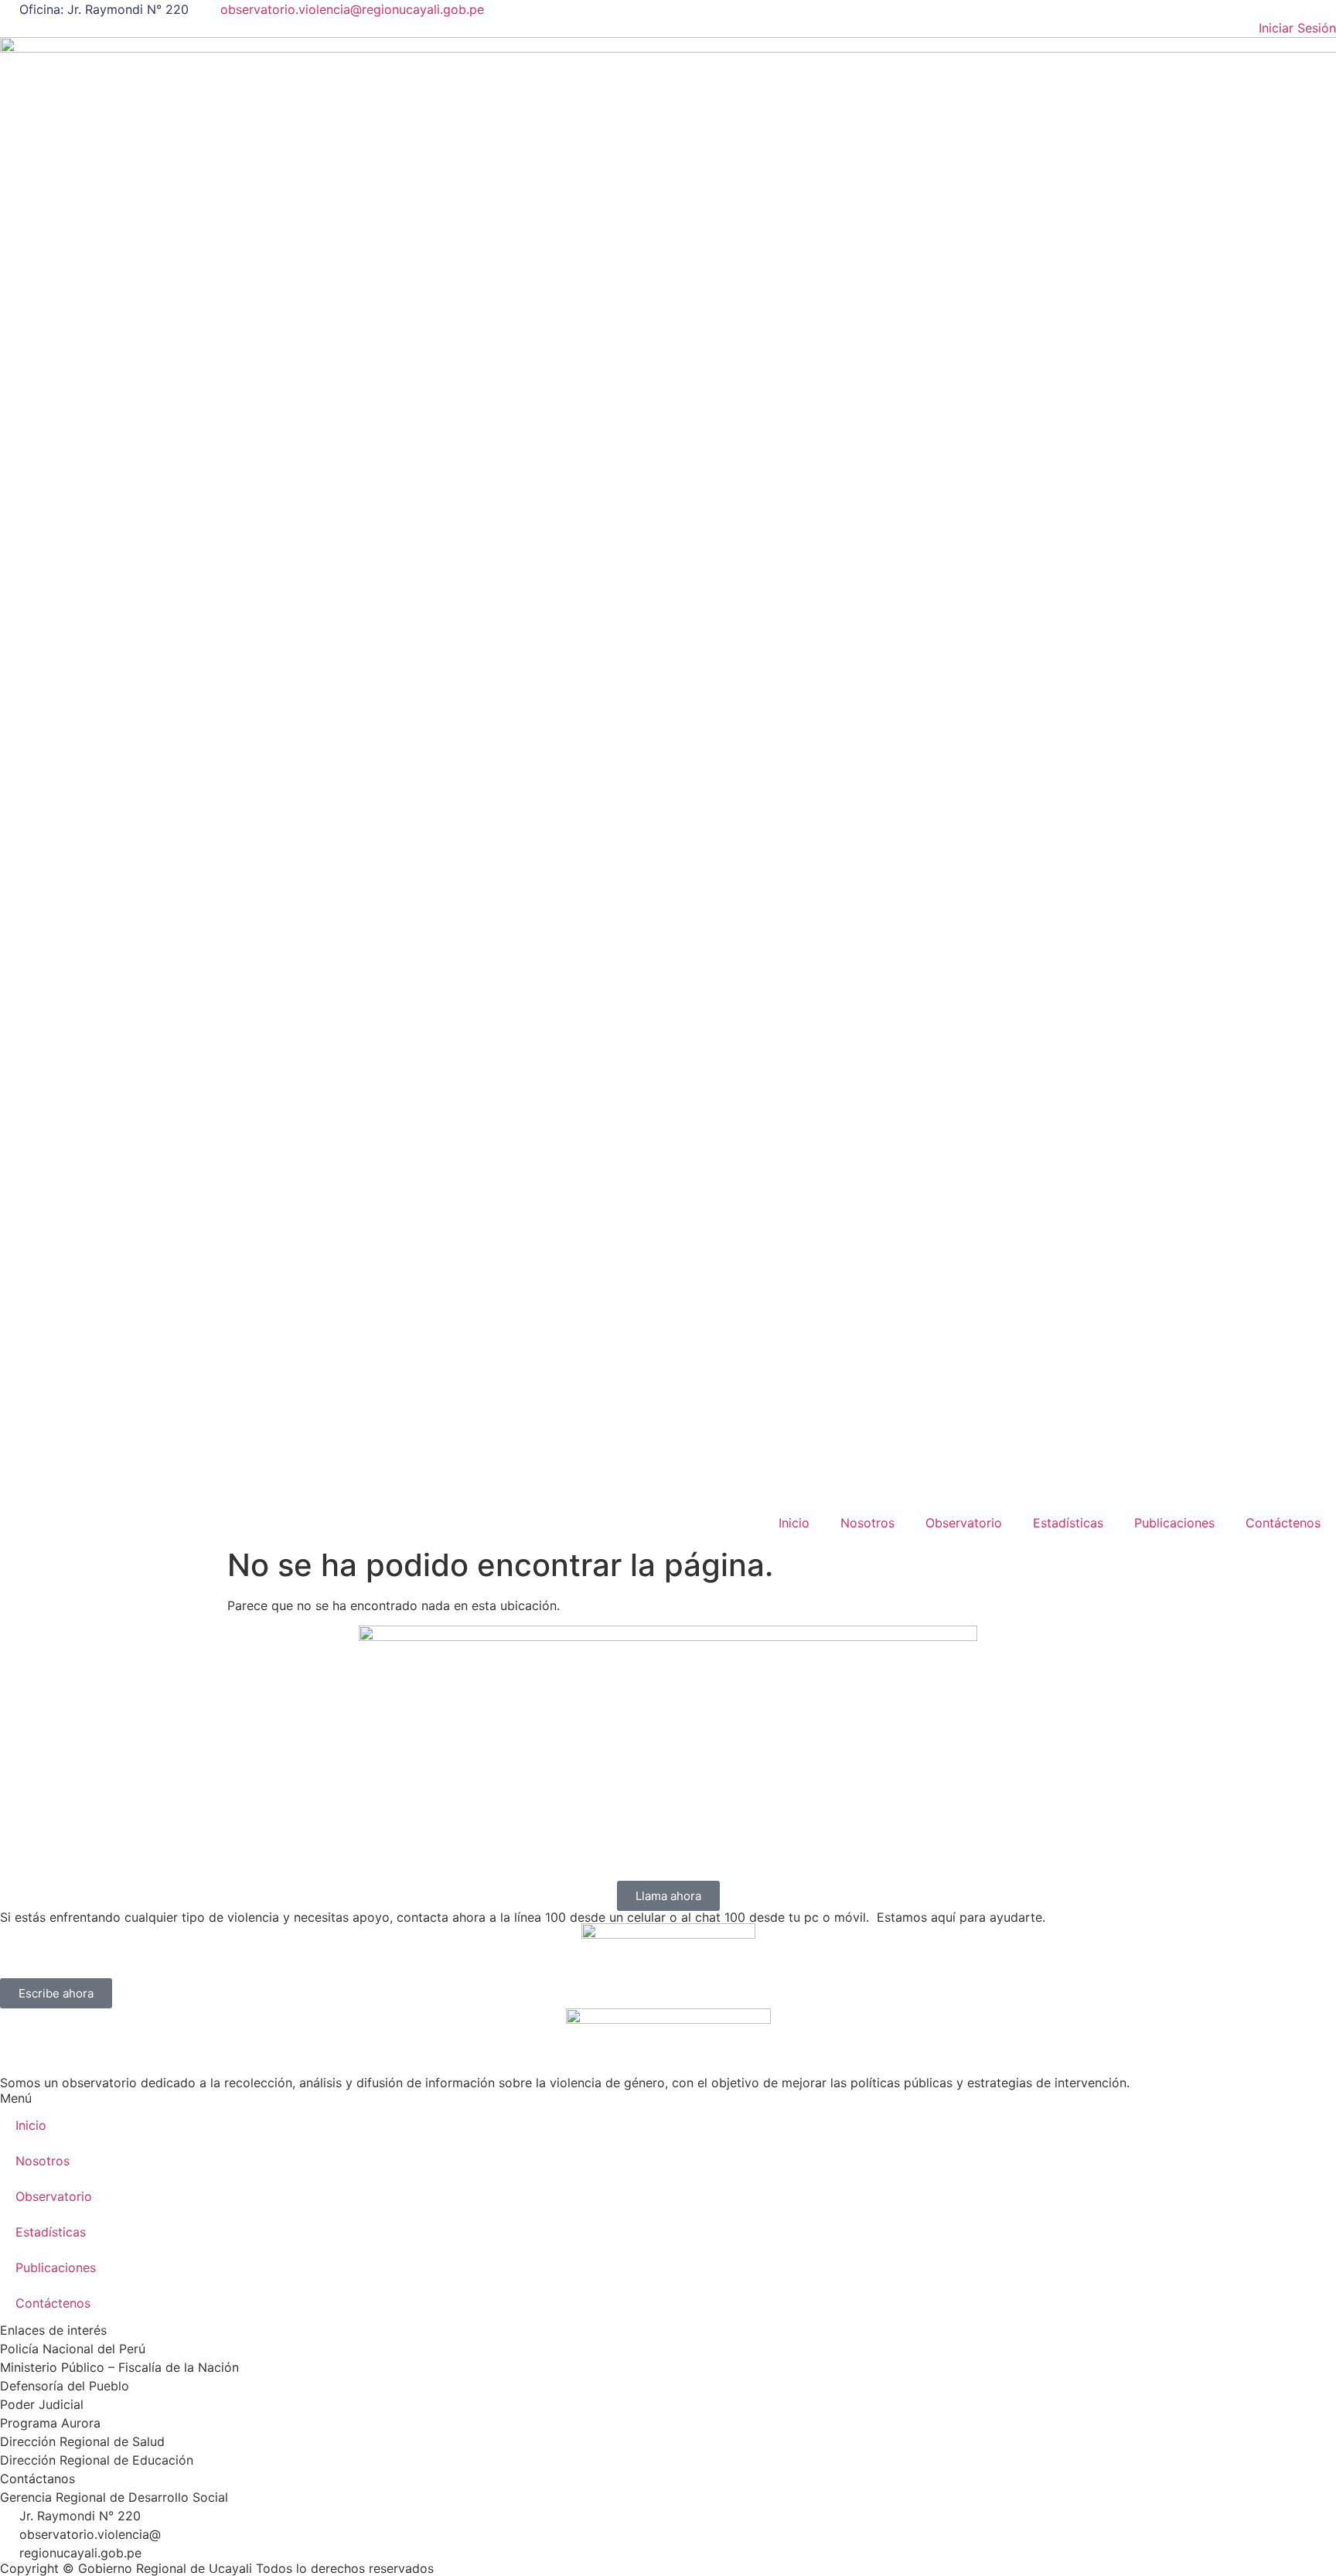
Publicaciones (1174, 1523)
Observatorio (964, 1523)
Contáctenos (1283, 1523)
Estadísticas (1068, 1523)
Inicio (794, 1523)
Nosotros (867, 1523)
